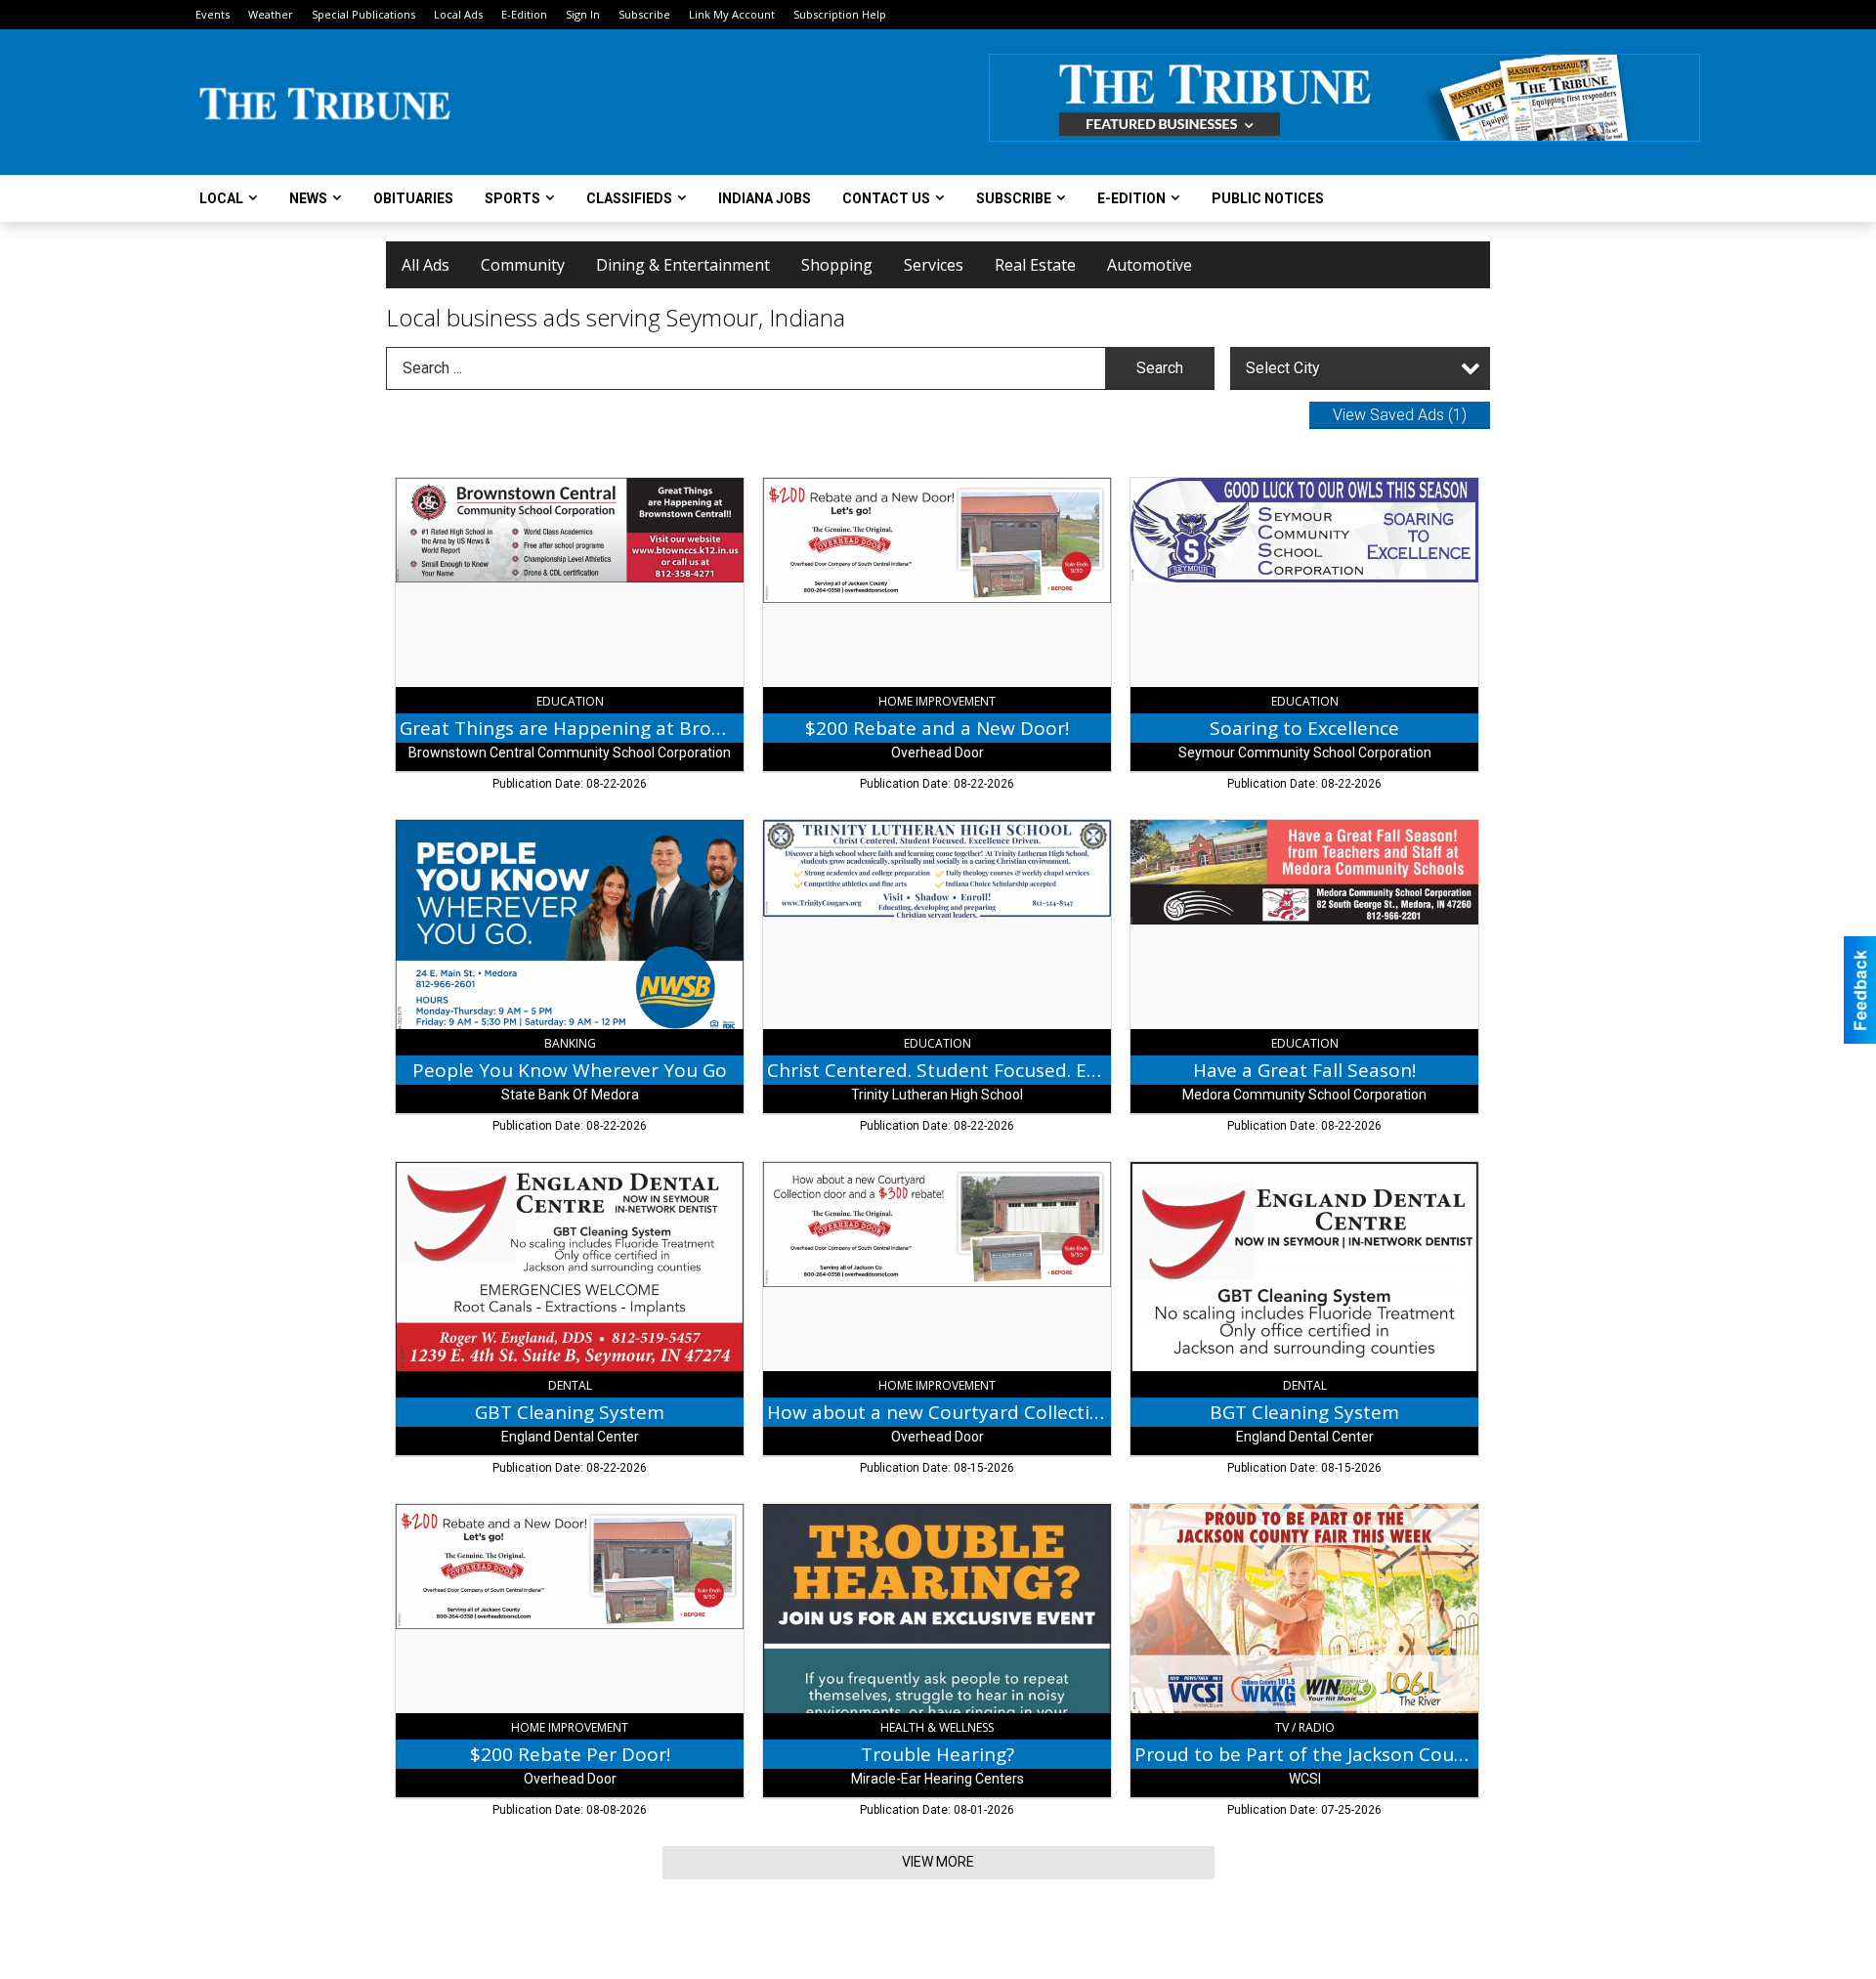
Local (221, 198)
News (308, 198)
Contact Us (886, 198)
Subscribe (644, 14)
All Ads (426, 265)
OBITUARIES (413, 198)
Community (523, 265)
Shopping (837, 265)
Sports (512, 198)
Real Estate (1035, 265)
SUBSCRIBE (1014, 198)
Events (213, 14)
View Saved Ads (1400, 415)
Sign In (583, 14)
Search (1160, 368)
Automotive (1150, 265)
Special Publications (363, 14)
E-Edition (524, 14)
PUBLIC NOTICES (1268, 198)
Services (934, 265)
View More (938, 1862)
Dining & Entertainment (683, 265)
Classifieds (629, 198)
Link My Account (732, 14)
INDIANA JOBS (765, 198)
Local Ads (458, 14)
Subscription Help (840, 14)
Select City (1283, 368)
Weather (271, 14)
